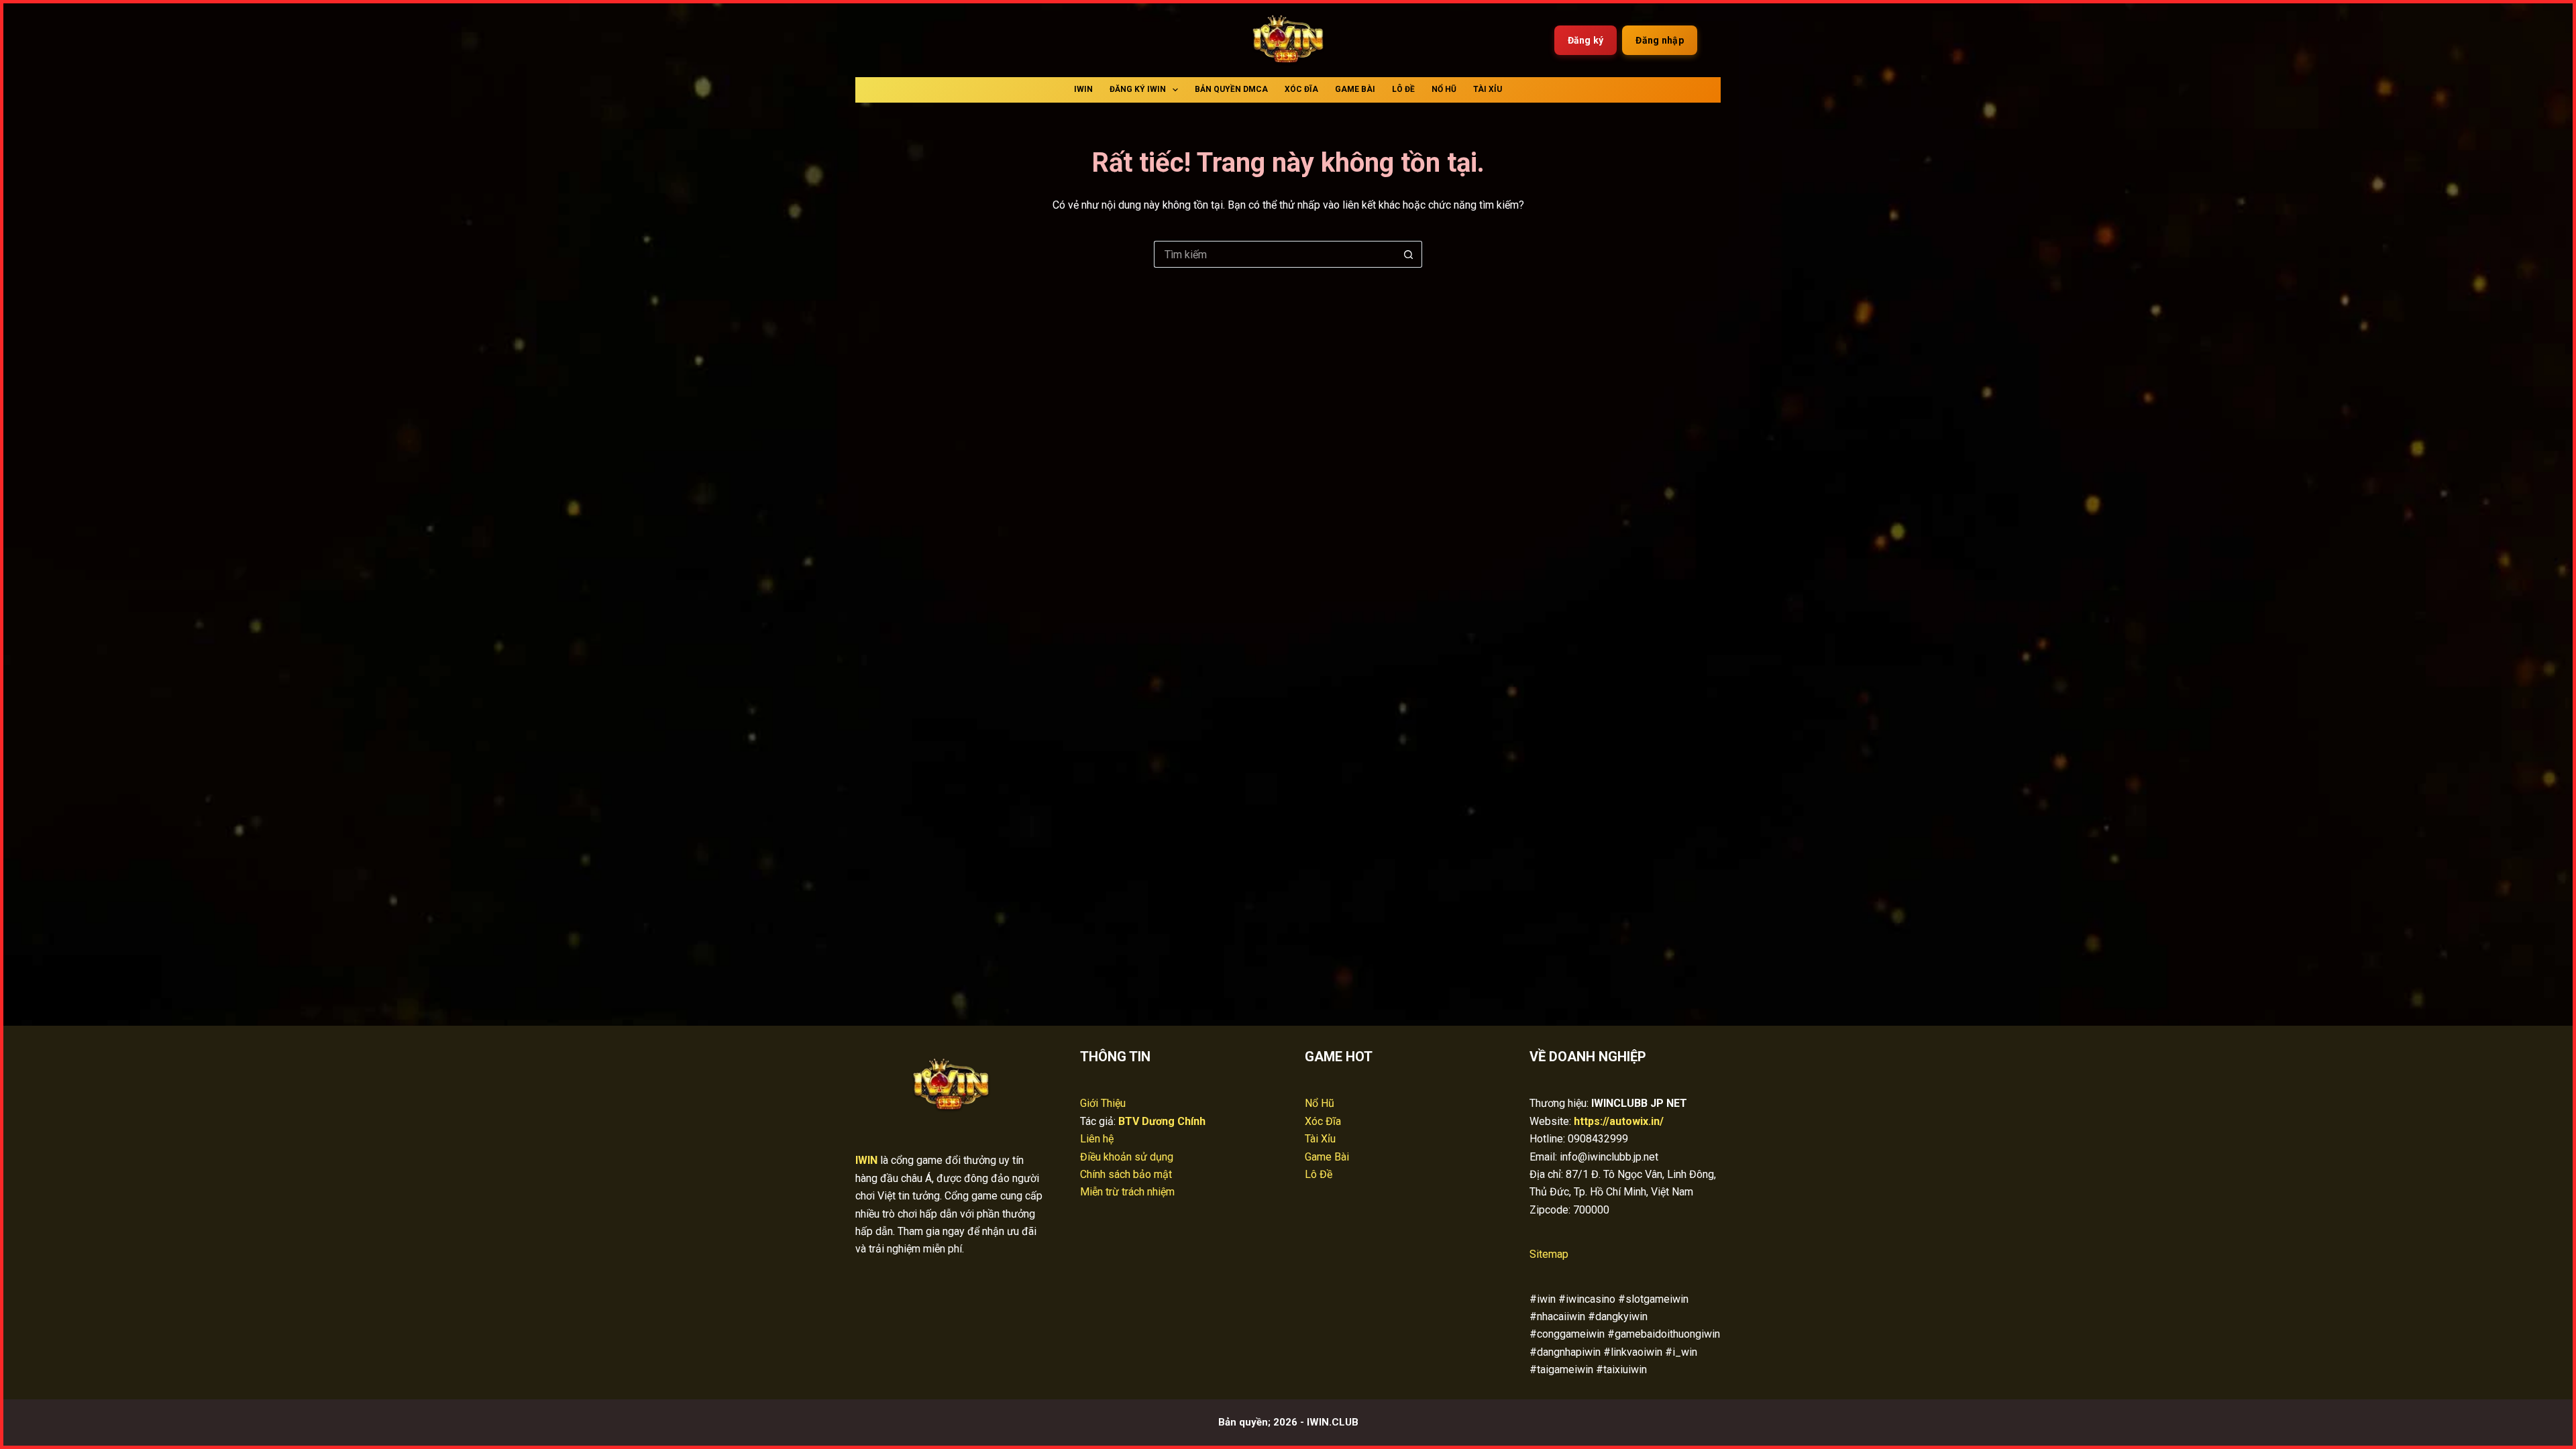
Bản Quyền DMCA (1231, 89)
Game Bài (1355, 89)
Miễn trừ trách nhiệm (1127, 1192)
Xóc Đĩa (1301, 89)
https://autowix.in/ (1619, 1121)
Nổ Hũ (1444, 89)
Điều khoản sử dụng (1127, 1157)
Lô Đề (1403, 89)
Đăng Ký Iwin (1138, 89)
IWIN (1083, 89)
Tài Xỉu (1488, 89)
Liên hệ (1097, 1139)
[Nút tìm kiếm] (1409, 254)
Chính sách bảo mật (1126, 1174)
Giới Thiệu (1103, 1103)
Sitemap (1549, 1254)
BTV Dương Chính (1162, 1121)
